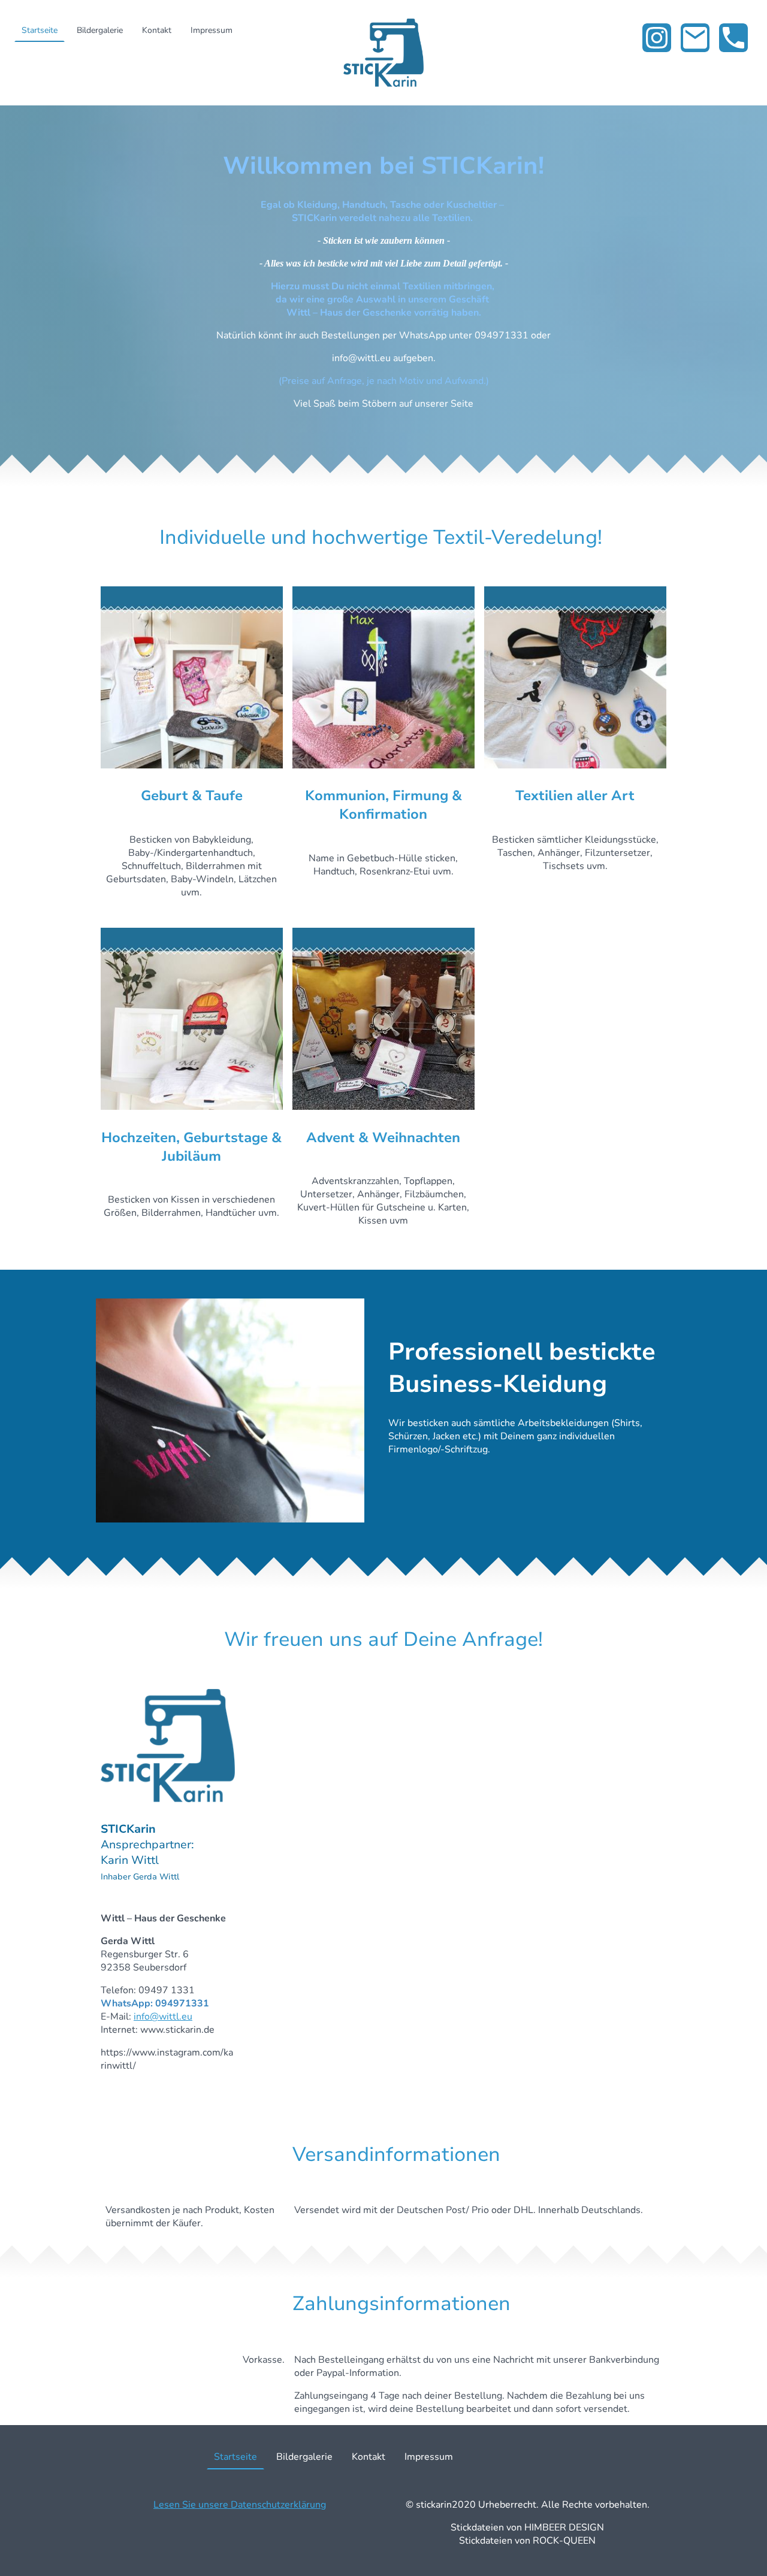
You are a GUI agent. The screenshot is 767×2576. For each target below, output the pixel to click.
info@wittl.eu (163, 2017)
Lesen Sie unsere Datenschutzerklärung (240, 2505)
